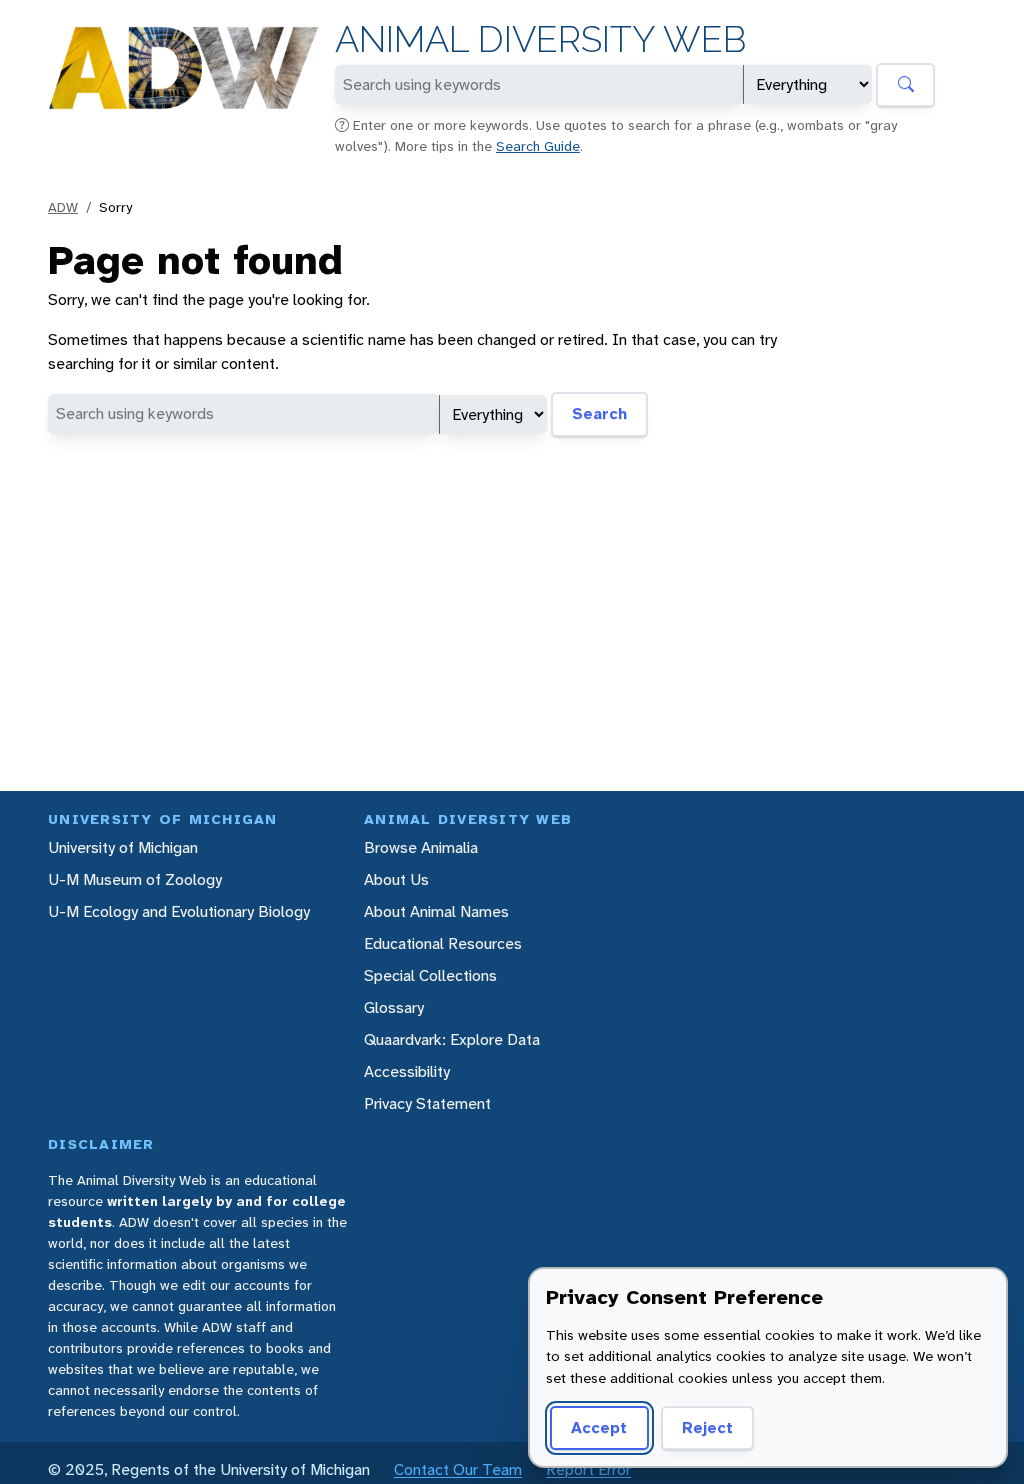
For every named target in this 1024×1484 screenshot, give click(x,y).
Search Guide (538, 146)
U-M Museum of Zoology (135, 879)
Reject (707, 1427)
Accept (599, 1427)
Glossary (394, 1007)
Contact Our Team (458, 1469)
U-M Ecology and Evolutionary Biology (179, 911)
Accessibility (407, 1071)
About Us (396, 879)
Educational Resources (443, 943)
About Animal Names (436, 911)
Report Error (588, 1469)
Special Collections (430, 975)
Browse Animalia (421, 847)
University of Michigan (123, 847)
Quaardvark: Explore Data (452, 1039)
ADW (63, 207)
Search (599, 413)
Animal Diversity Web (540, 39)
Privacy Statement (427, 1103)
